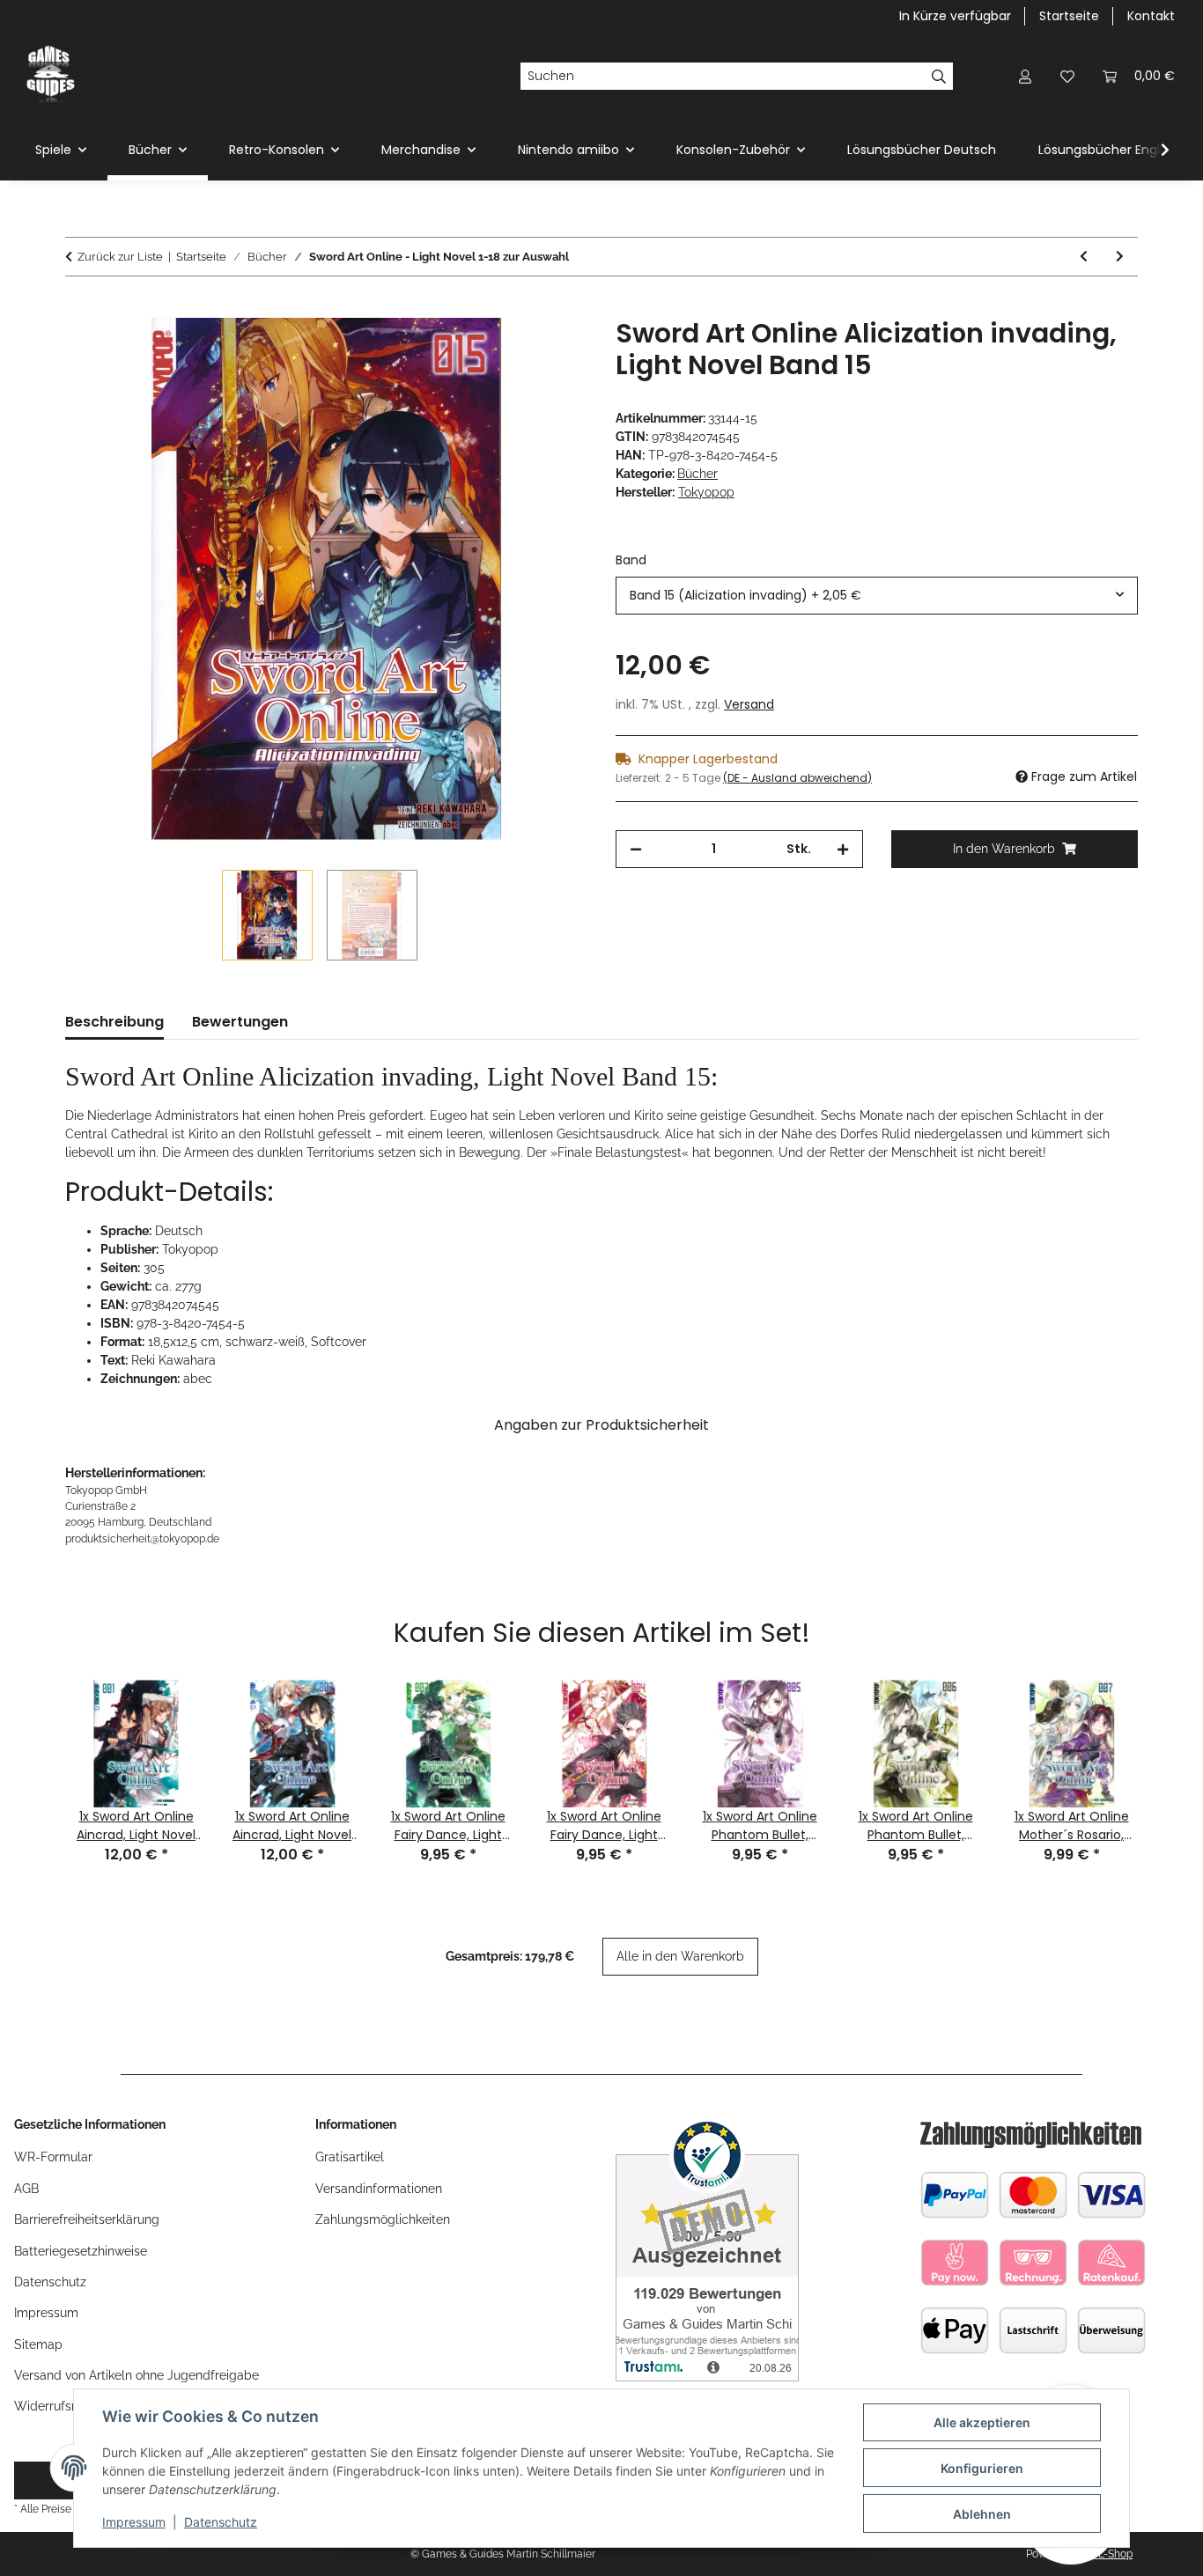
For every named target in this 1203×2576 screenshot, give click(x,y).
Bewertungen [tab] (240, 1022)
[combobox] (877, 596)
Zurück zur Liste (120, 257)
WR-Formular (53, 2157)
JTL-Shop (1110, 2554)
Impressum (134, 2522)
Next (1167, 1753)
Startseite (1069, 16)
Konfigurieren (982, 2468)
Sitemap (38, 2344)
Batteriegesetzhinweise (81, 2251)
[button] (1025, 76)
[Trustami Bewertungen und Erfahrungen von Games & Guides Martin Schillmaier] (707, 2248)
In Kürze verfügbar (955, 16)
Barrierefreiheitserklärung (87, 2219)
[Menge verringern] (636, 849)
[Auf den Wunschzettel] (550, 351)
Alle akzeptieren (982, 2422)
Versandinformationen (379, 2189)
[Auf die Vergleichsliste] (505, 351)
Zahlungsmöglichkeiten (383, 2219)
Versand (749, 704)
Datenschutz (221, 2522)
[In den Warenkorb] (79, 308)
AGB (26, 2189)
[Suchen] (939, 77)
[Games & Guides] (51, 76)
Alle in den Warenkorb (680, 1956)
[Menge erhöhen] (843, 849)
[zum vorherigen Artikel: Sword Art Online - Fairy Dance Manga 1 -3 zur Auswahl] (1084, 257)
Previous (36, 1753)
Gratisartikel (350, 2157)
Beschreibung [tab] (114, 1022)
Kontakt (1151, 16)
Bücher (697, 474)
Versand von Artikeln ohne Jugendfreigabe (137, 2375)
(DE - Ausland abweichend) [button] (797, 778)
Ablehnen (982, 2514)
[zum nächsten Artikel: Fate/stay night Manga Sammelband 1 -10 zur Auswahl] (1120, 257)
